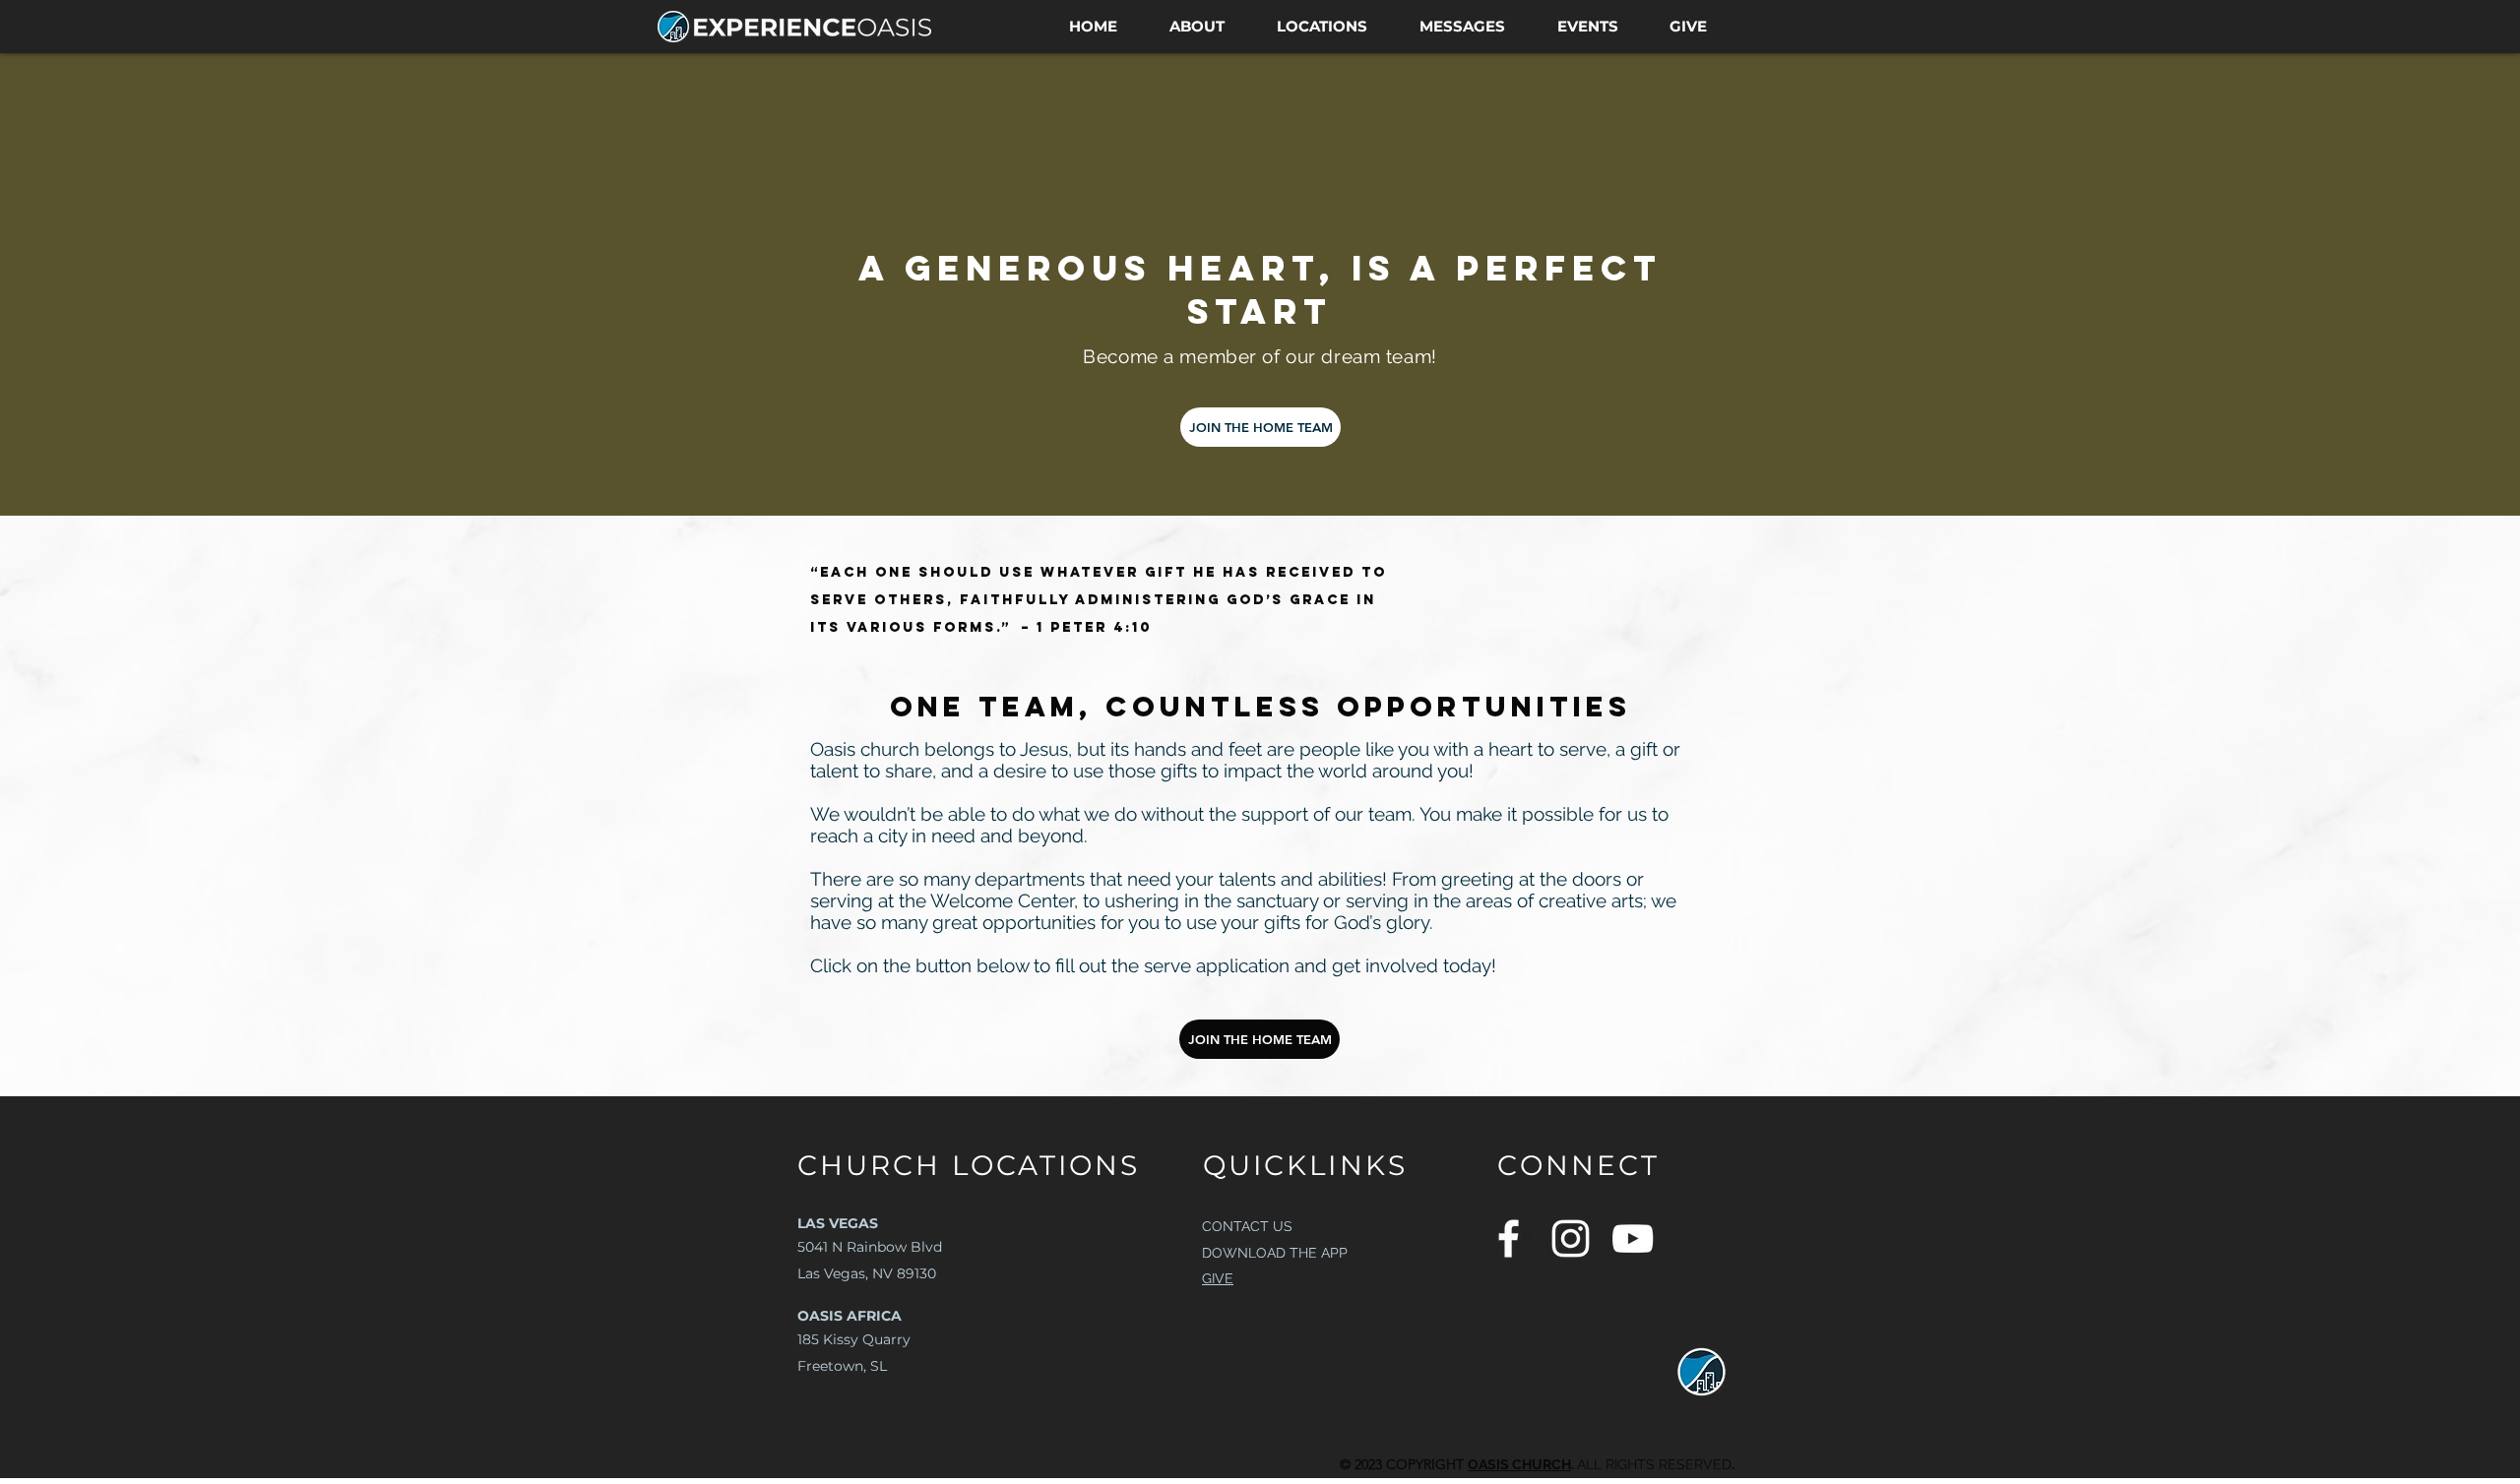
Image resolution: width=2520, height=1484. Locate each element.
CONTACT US (1247, 1226)
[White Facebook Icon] (1509, 1238)
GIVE (1218, 1278)
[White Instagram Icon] (1571, 1238)
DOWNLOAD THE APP (1275, 1253)
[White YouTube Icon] (1633, 1238)
